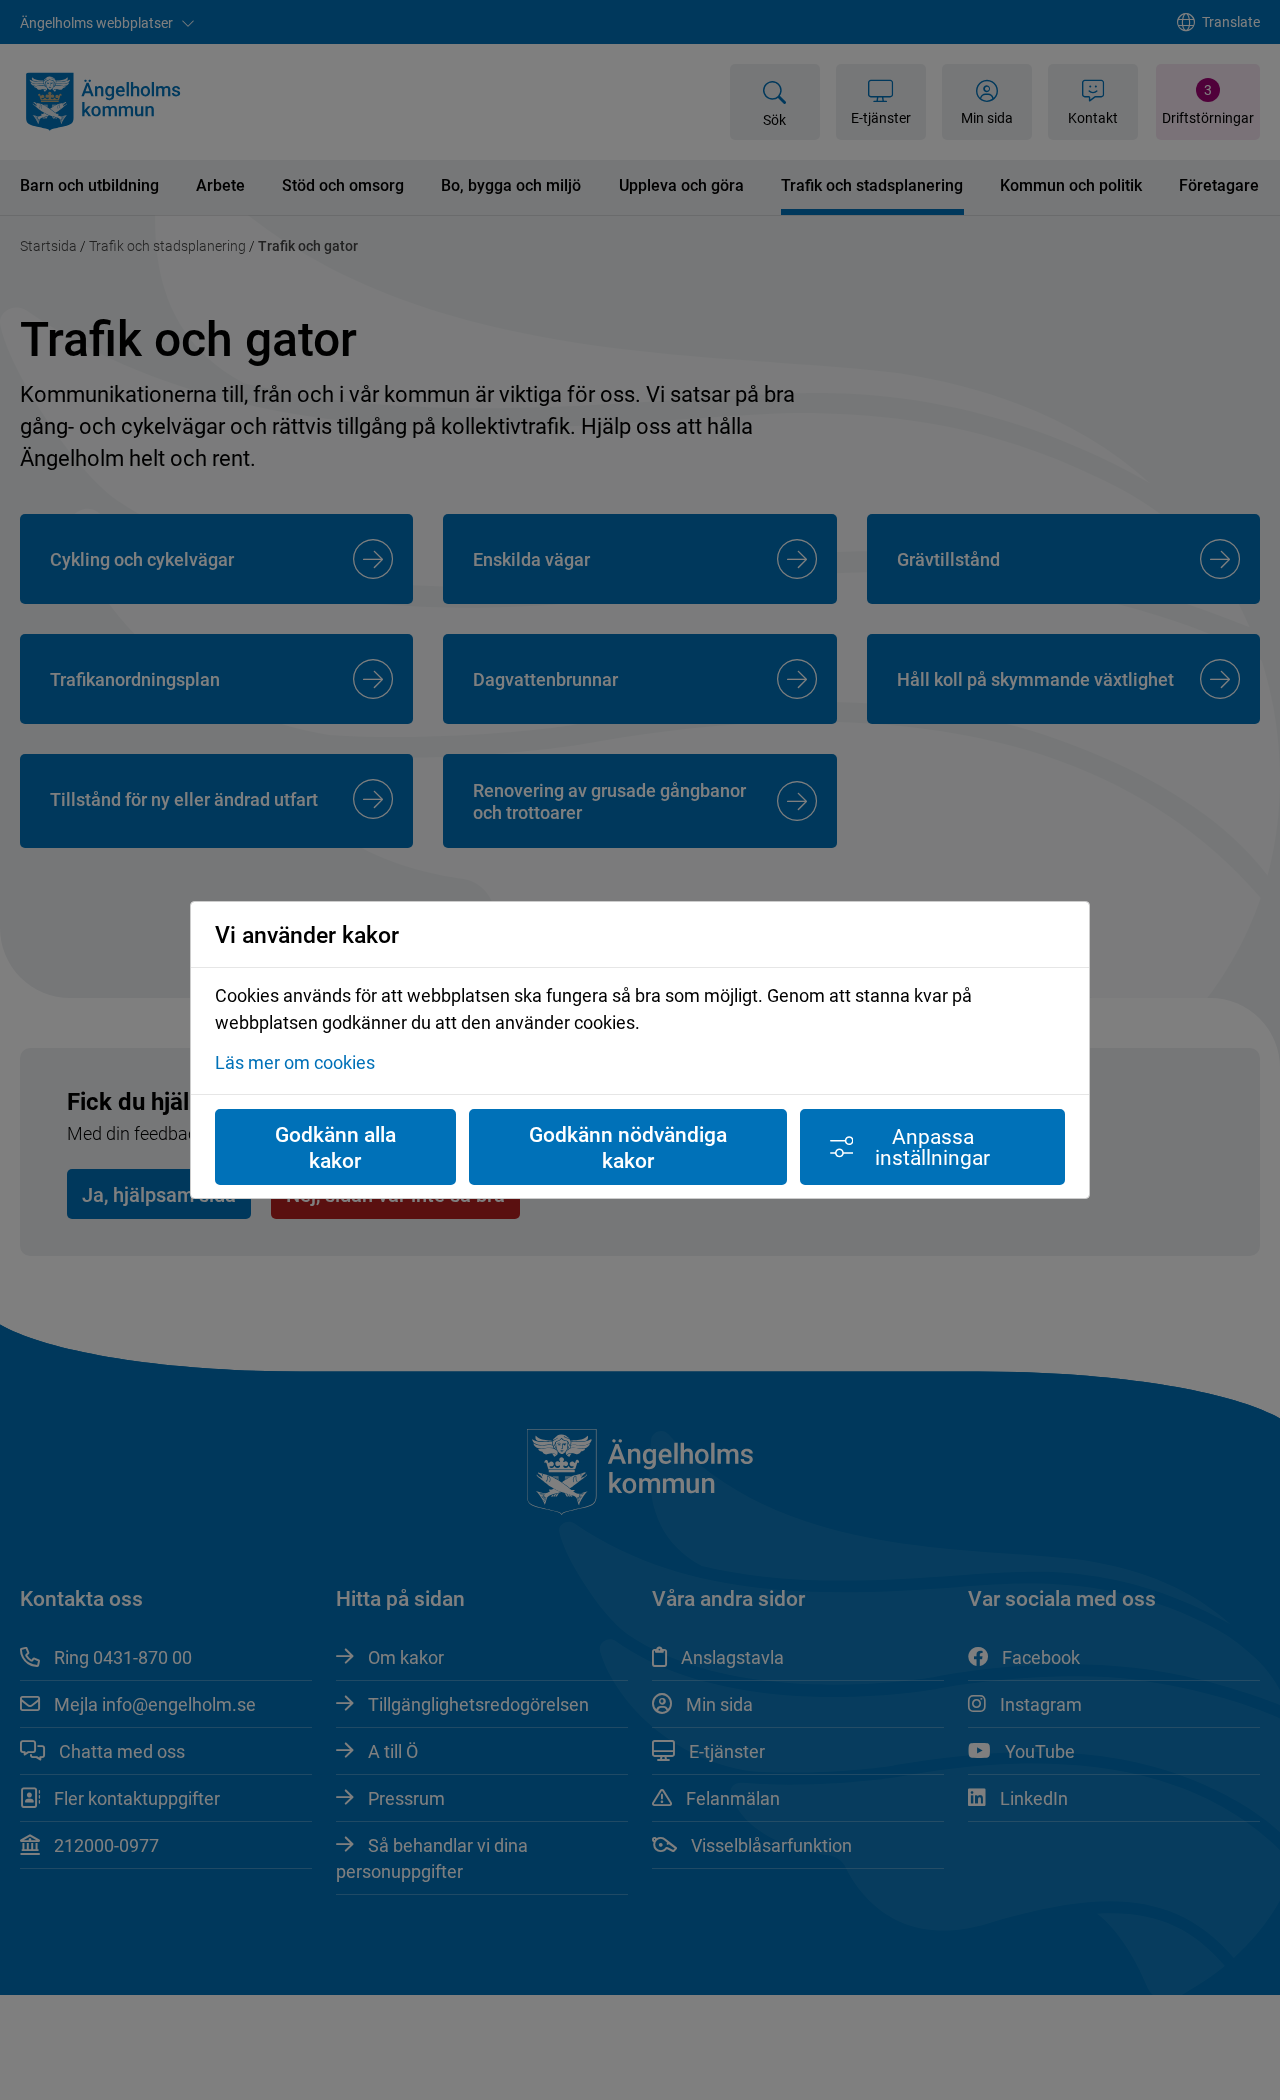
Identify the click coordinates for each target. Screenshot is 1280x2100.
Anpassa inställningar (932, 1146)
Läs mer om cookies (295, 1062)
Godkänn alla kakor (335, 1147)
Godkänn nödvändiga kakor (628, 1147)
